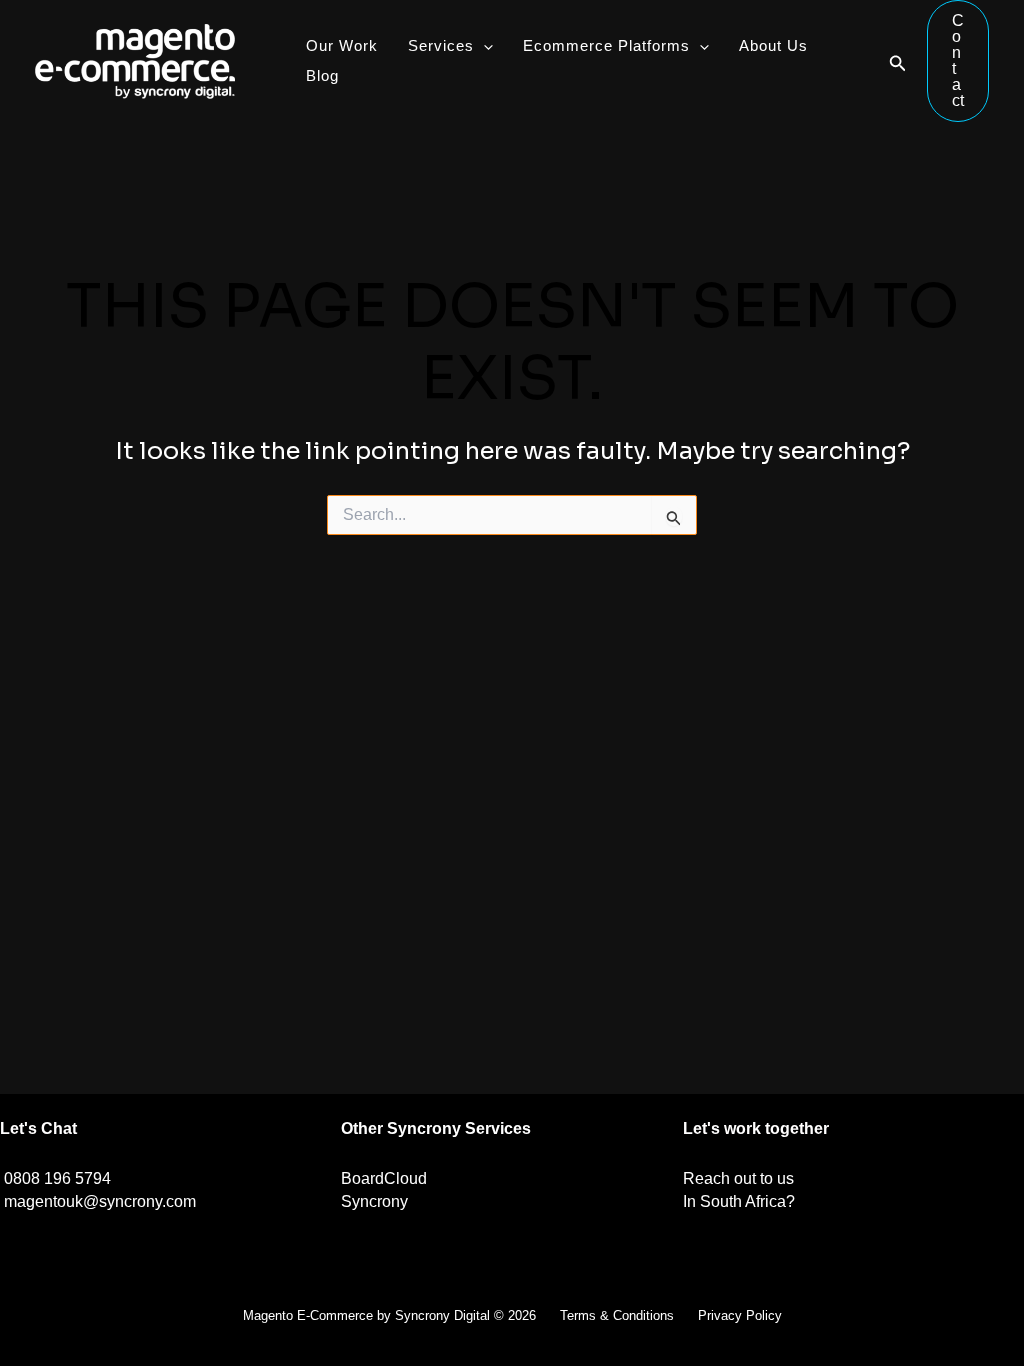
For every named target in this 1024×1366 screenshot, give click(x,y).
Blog (322, 75)
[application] (483, 46)
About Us (773, 45)
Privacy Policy (740, 1315)
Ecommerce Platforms (606, 45)
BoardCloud (384, 1178)
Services (441, 45)
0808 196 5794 (57, 1178)
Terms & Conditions (617, 1315)
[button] (898, 61)
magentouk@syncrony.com (100, 1201)
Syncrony (374, 1201)
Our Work (342, 45)
